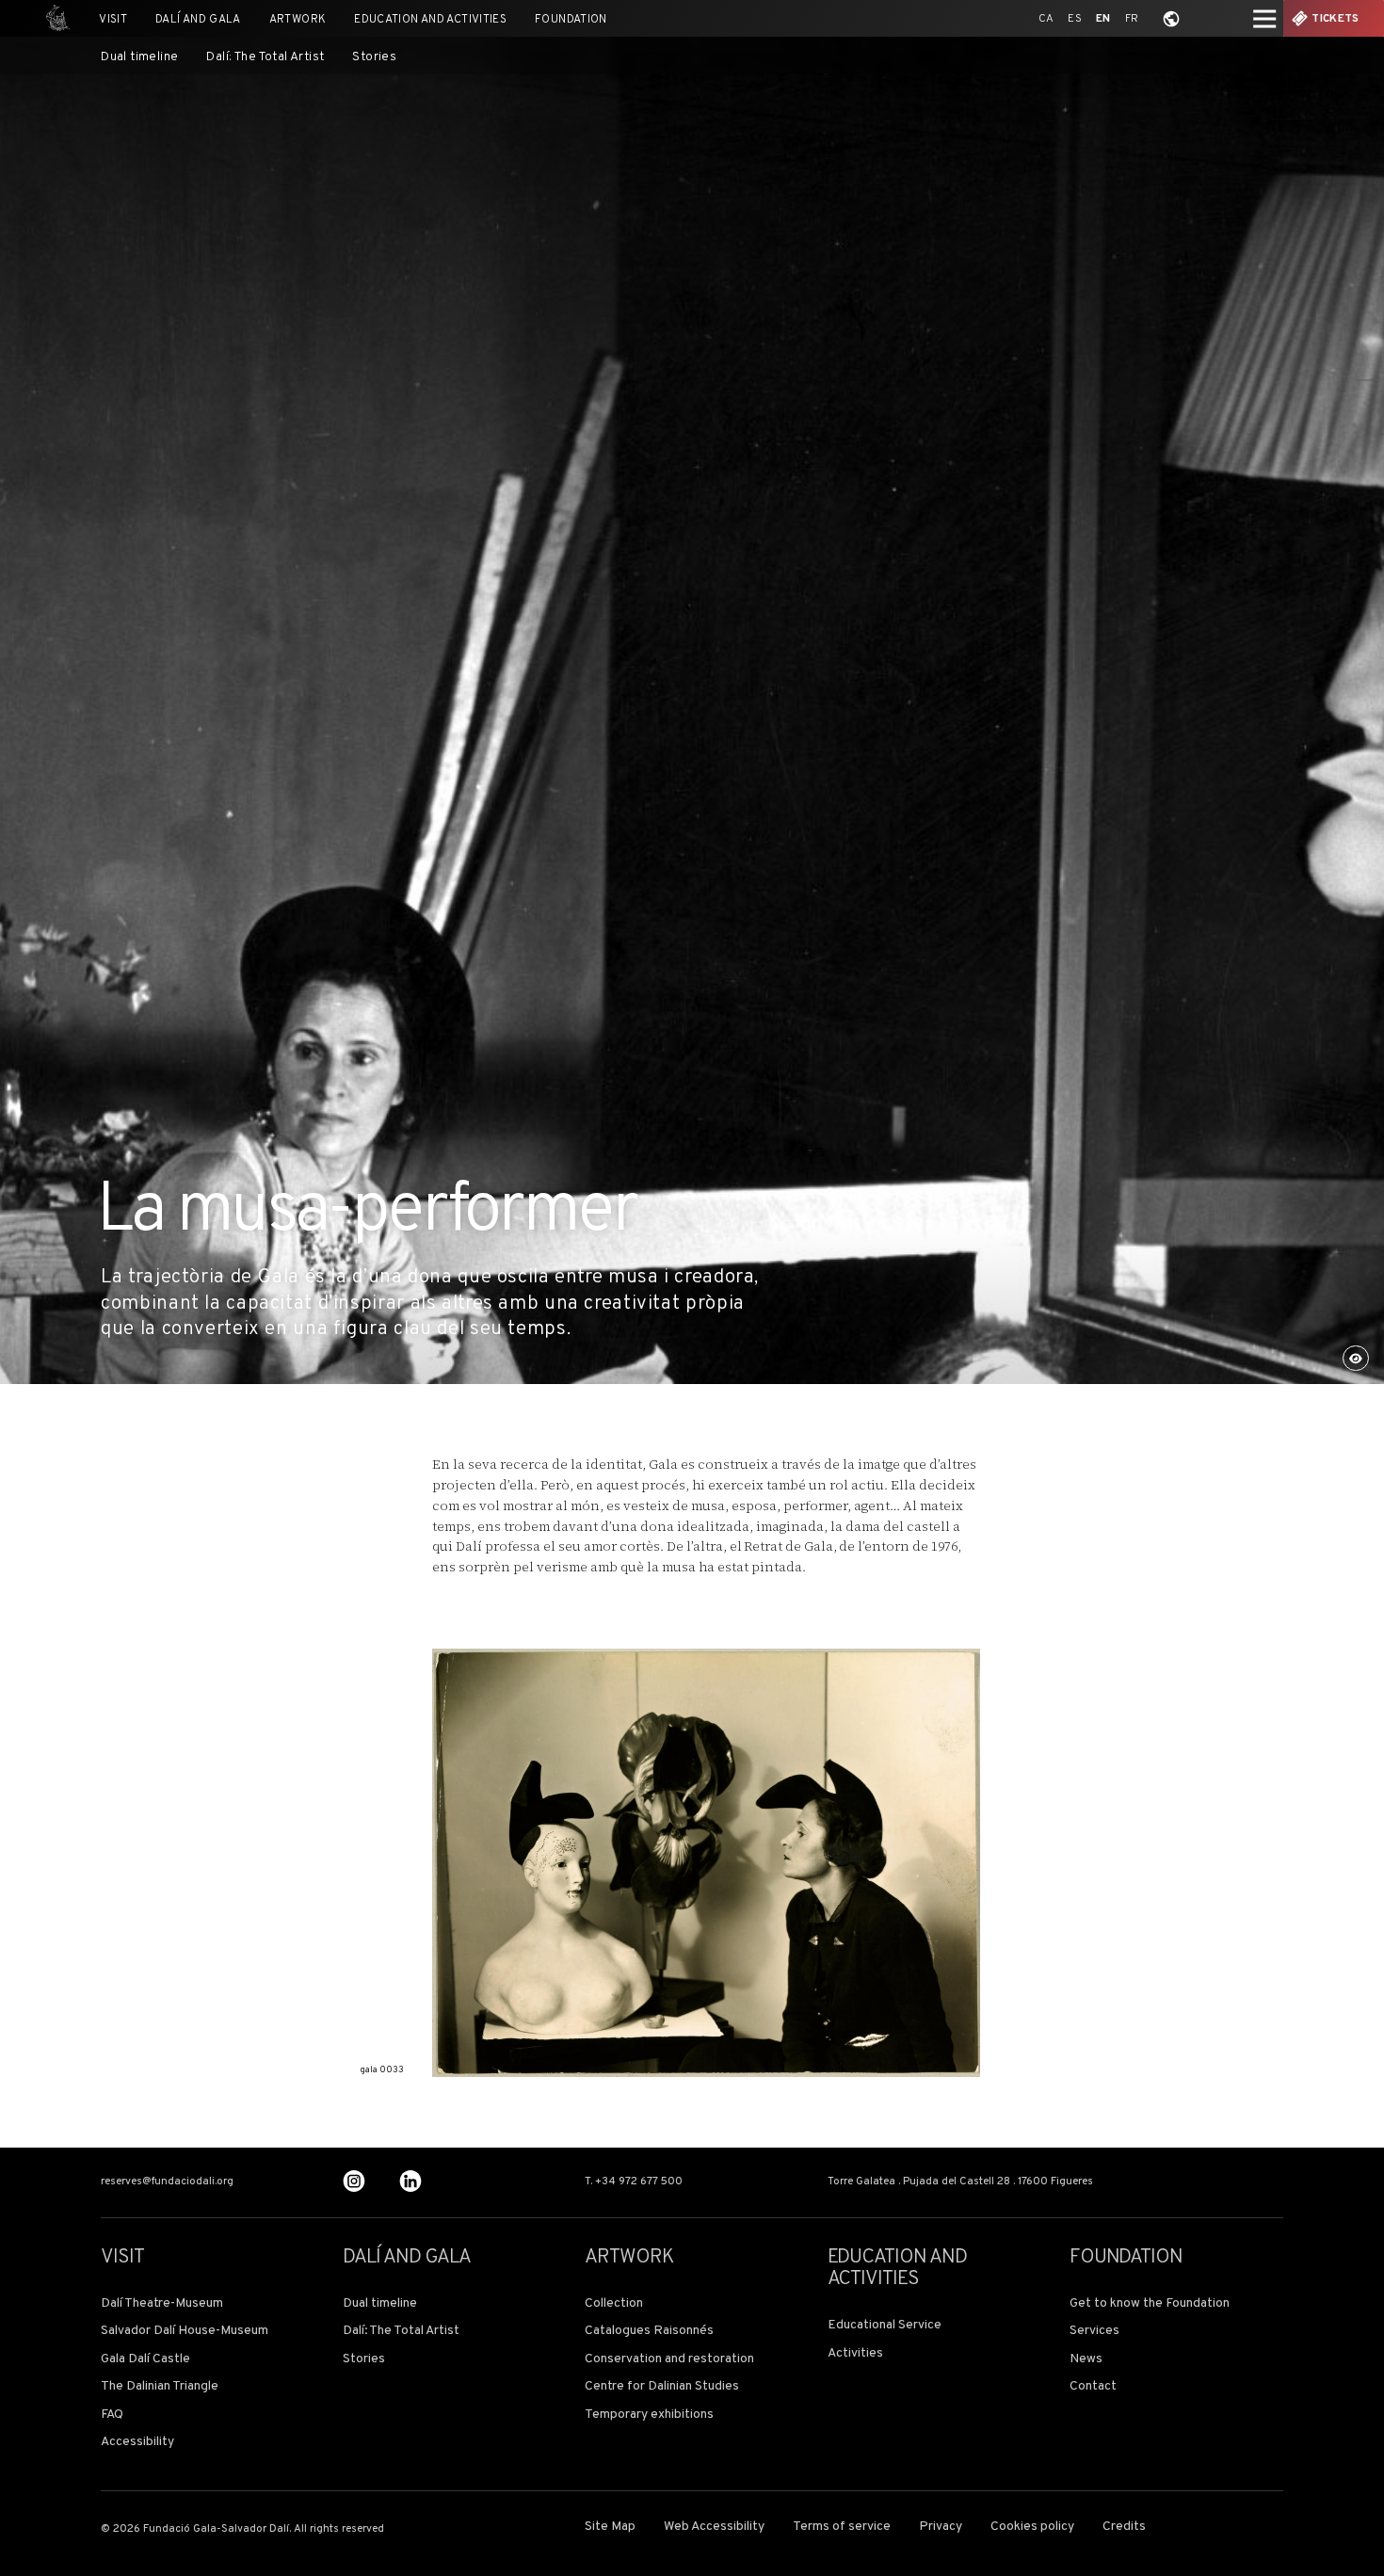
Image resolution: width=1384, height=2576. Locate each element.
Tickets (1335, 19)
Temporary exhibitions (649, 2415)
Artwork (298, 20)
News (1086, 2359)
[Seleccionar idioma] (1171, 18)
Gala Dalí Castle (145, 2359)
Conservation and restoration (669, 2359)
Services (1094, 2331)
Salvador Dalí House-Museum (185, 2331)
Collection (614, 2304)
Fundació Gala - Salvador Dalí (53, 18)
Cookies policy (1032, 2527)
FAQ (112, 2415)
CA (1046, 19)
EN (1103, 19)
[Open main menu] (1265, 18)
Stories (374, 57)
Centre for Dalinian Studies (662, 2387)
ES (1075, 19)
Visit (113, 20)
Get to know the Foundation (1150, 2304)
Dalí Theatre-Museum (162, 2304)
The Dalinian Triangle (160, 2387)
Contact (1093, 2387)
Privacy (941, 2527)
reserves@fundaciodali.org (167, 2182)
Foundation (571, 20)
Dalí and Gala (198, 20)
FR (1132, 19)
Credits (1124, 2527)
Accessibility (137, 2442)
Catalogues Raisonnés (649, 2331)
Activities (855, 2354)
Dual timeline (139, 57)
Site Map (610, 2527)
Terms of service (842, 2527)
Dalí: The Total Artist (265, 57)
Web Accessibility (714, 2527)
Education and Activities (430, 20)
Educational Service (885, 2326)
